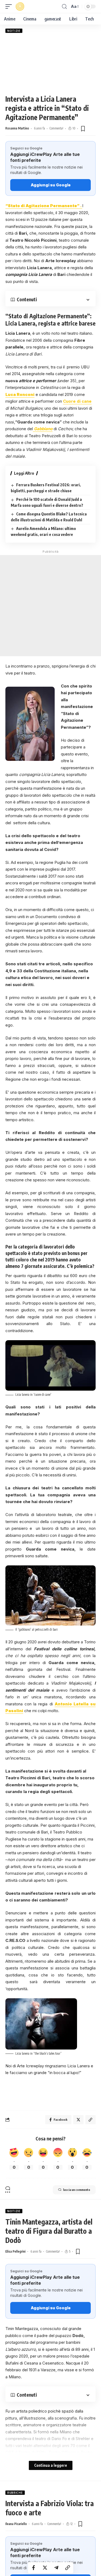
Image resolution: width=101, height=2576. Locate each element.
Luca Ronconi (20, 394)
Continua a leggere (51, 2465)
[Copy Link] (68, 2568)
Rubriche (15, 2493)
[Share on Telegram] (56, 2568)
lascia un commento (77, 2190)
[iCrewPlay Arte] (20, 6)
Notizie (14, 31)
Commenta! (56, 128)
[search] (64, 7)
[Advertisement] (50, 64)
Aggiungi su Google (51, 185)
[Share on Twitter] (45, 2568)
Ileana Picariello (16, 2524)
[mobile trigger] (10, 6)
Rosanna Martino (17, 128)
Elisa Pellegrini (15, 2251)
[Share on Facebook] (34, 2568)
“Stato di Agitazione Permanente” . (44, 206)
